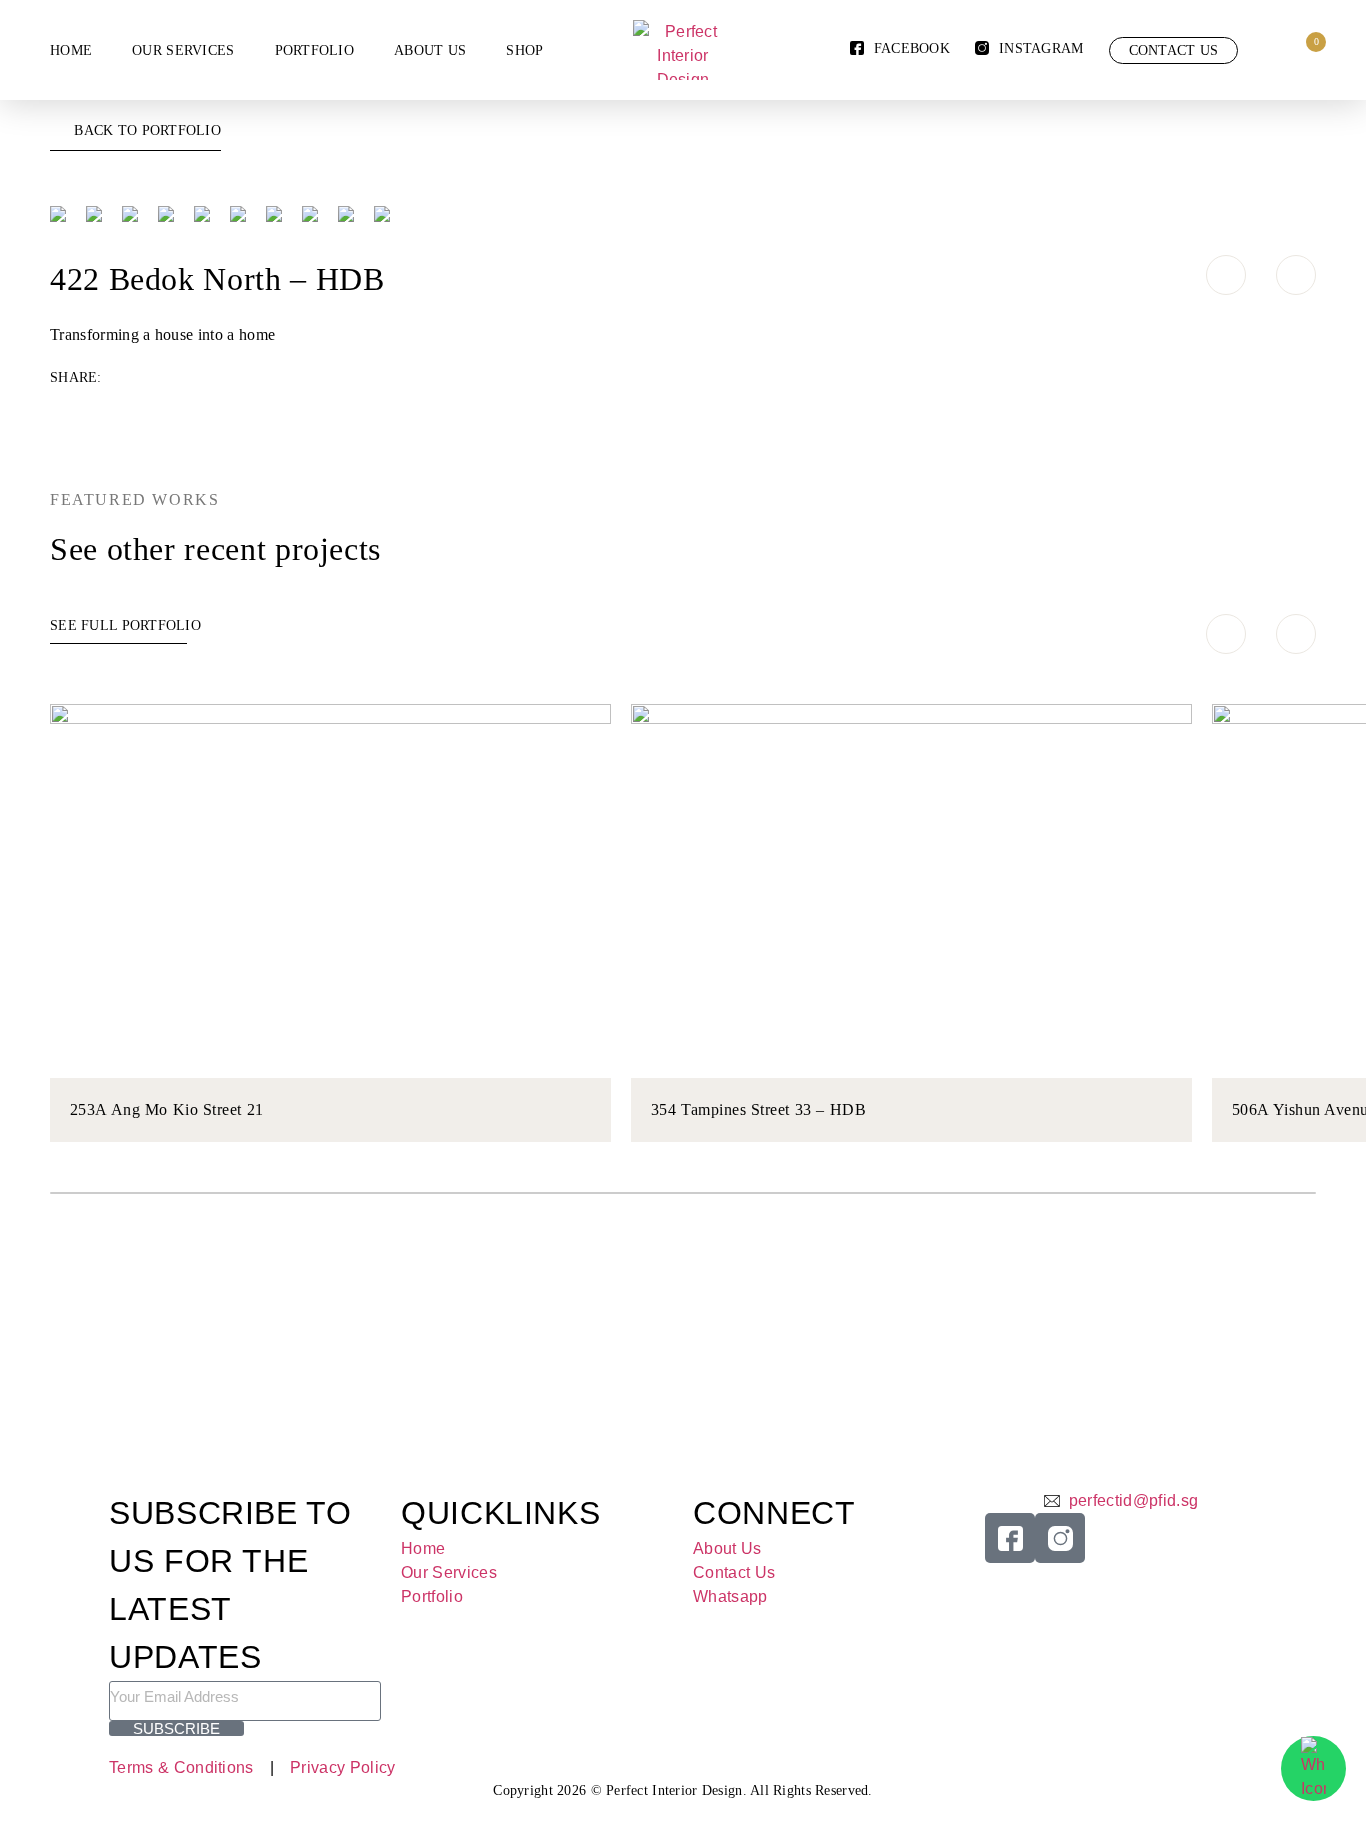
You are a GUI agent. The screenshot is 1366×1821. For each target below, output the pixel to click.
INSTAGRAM (1041, 48)
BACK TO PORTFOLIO (147, 130)
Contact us (1174, 50)
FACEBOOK (912, 48)
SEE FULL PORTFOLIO (125, 625)
